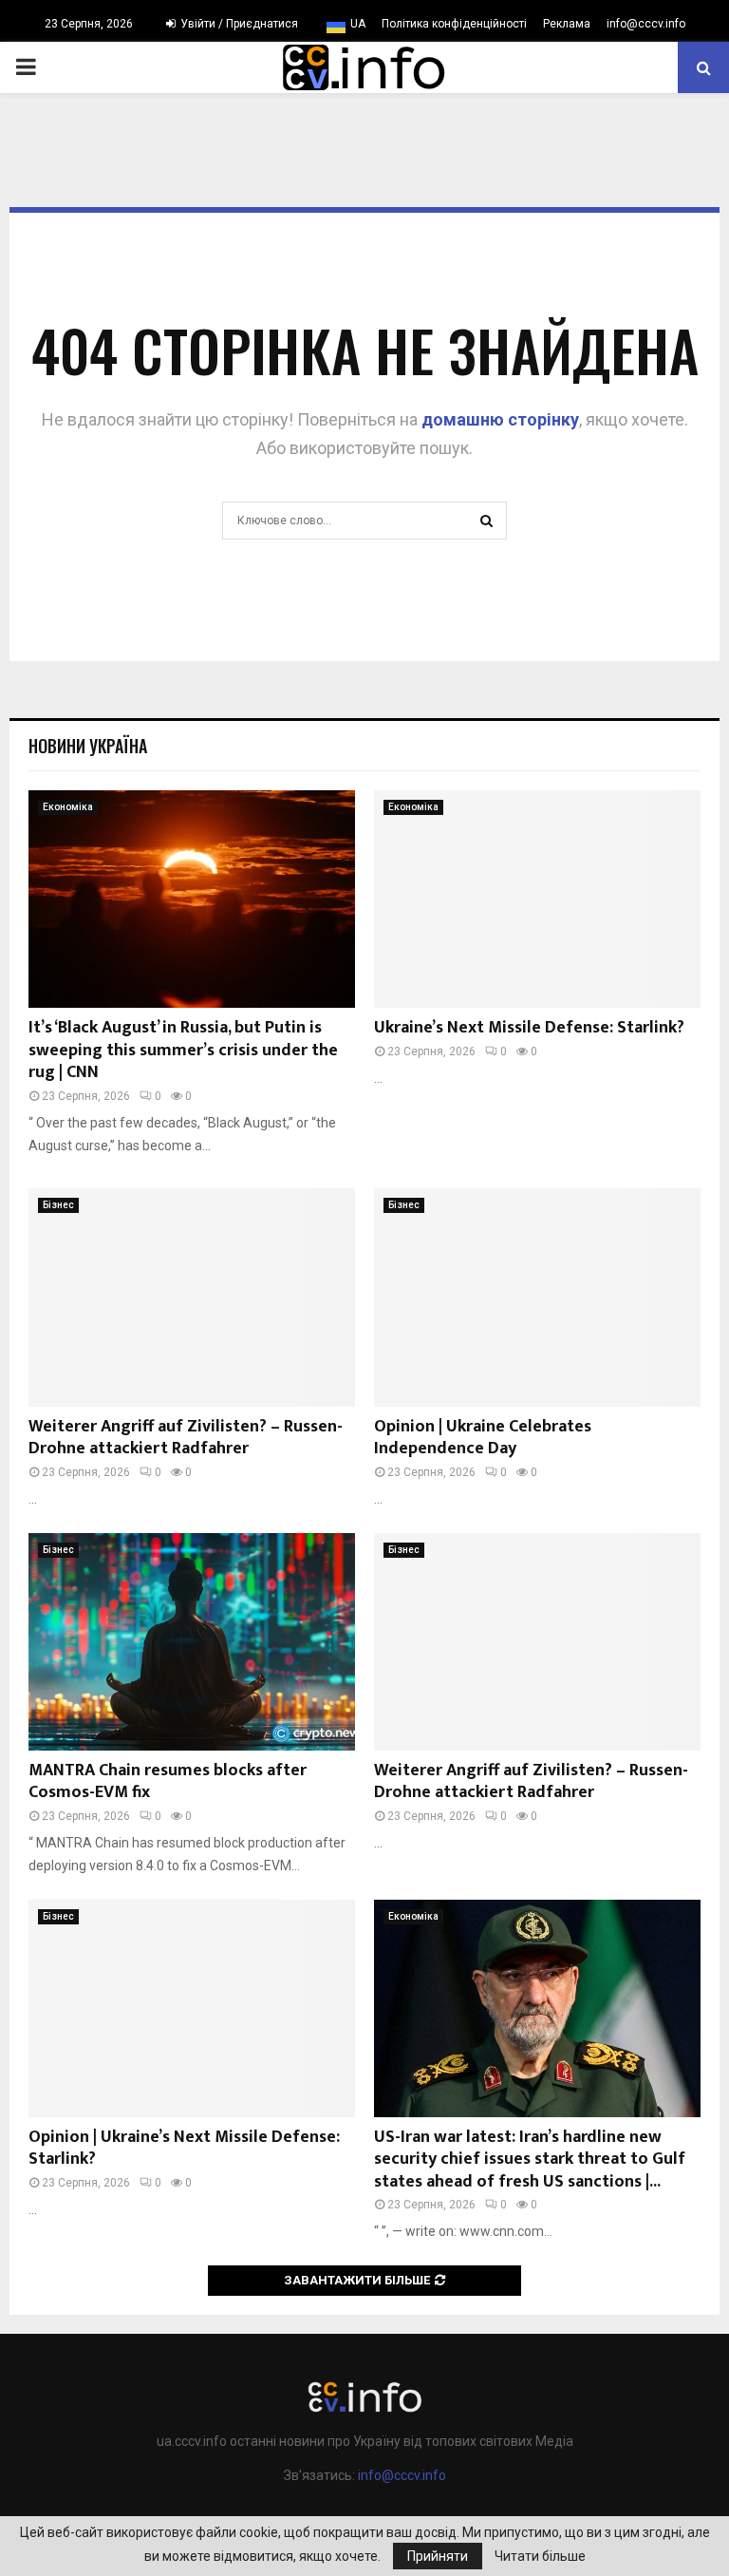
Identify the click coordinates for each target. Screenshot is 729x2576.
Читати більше (540, 2556)
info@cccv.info (646, 24)
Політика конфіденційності (454, 24)
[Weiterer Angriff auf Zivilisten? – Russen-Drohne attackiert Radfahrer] (192, 1297)
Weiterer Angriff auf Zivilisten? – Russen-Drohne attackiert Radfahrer (186, 1438)
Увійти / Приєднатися (238, 24)
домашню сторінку (500, 419)
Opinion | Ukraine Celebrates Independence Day (483, 1438)
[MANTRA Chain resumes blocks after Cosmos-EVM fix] (192, 1642)
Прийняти (438, 2556)
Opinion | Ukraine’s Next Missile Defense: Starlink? (184, 2148)
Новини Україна (88, 746)
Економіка (68, 807)
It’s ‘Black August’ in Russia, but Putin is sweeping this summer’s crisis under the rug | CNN (183, 1050)
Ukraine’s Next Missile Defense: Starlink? (529, 1028)
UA (358, 24)
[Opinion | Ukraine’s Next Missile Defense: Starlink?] (192, 2008)
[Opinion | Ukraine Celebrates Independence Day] (537, 1297)
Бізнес (58, 1205)
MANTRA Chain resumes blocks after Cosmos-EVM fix (168, 1781)
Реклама (567, 24)
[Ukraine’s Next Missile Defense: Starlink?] (537, 899)
